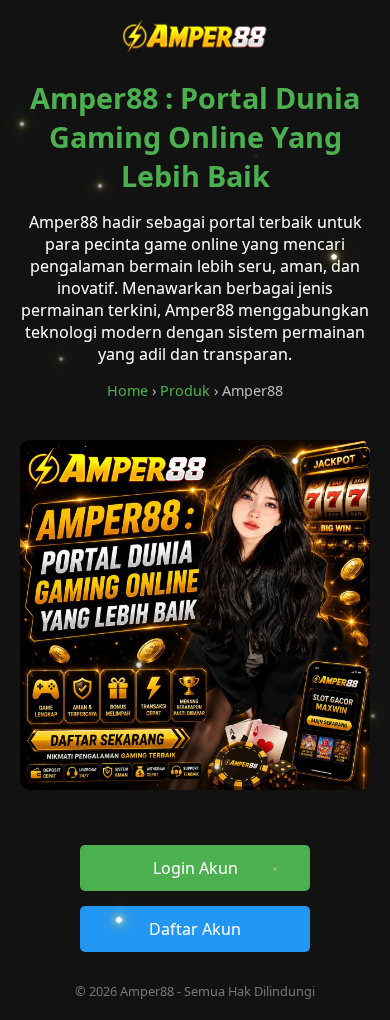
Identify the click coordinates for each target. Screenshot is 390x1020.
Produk (185, 390)
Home (127, 390)
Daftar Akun (195, 929)
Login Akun (195, 868)
